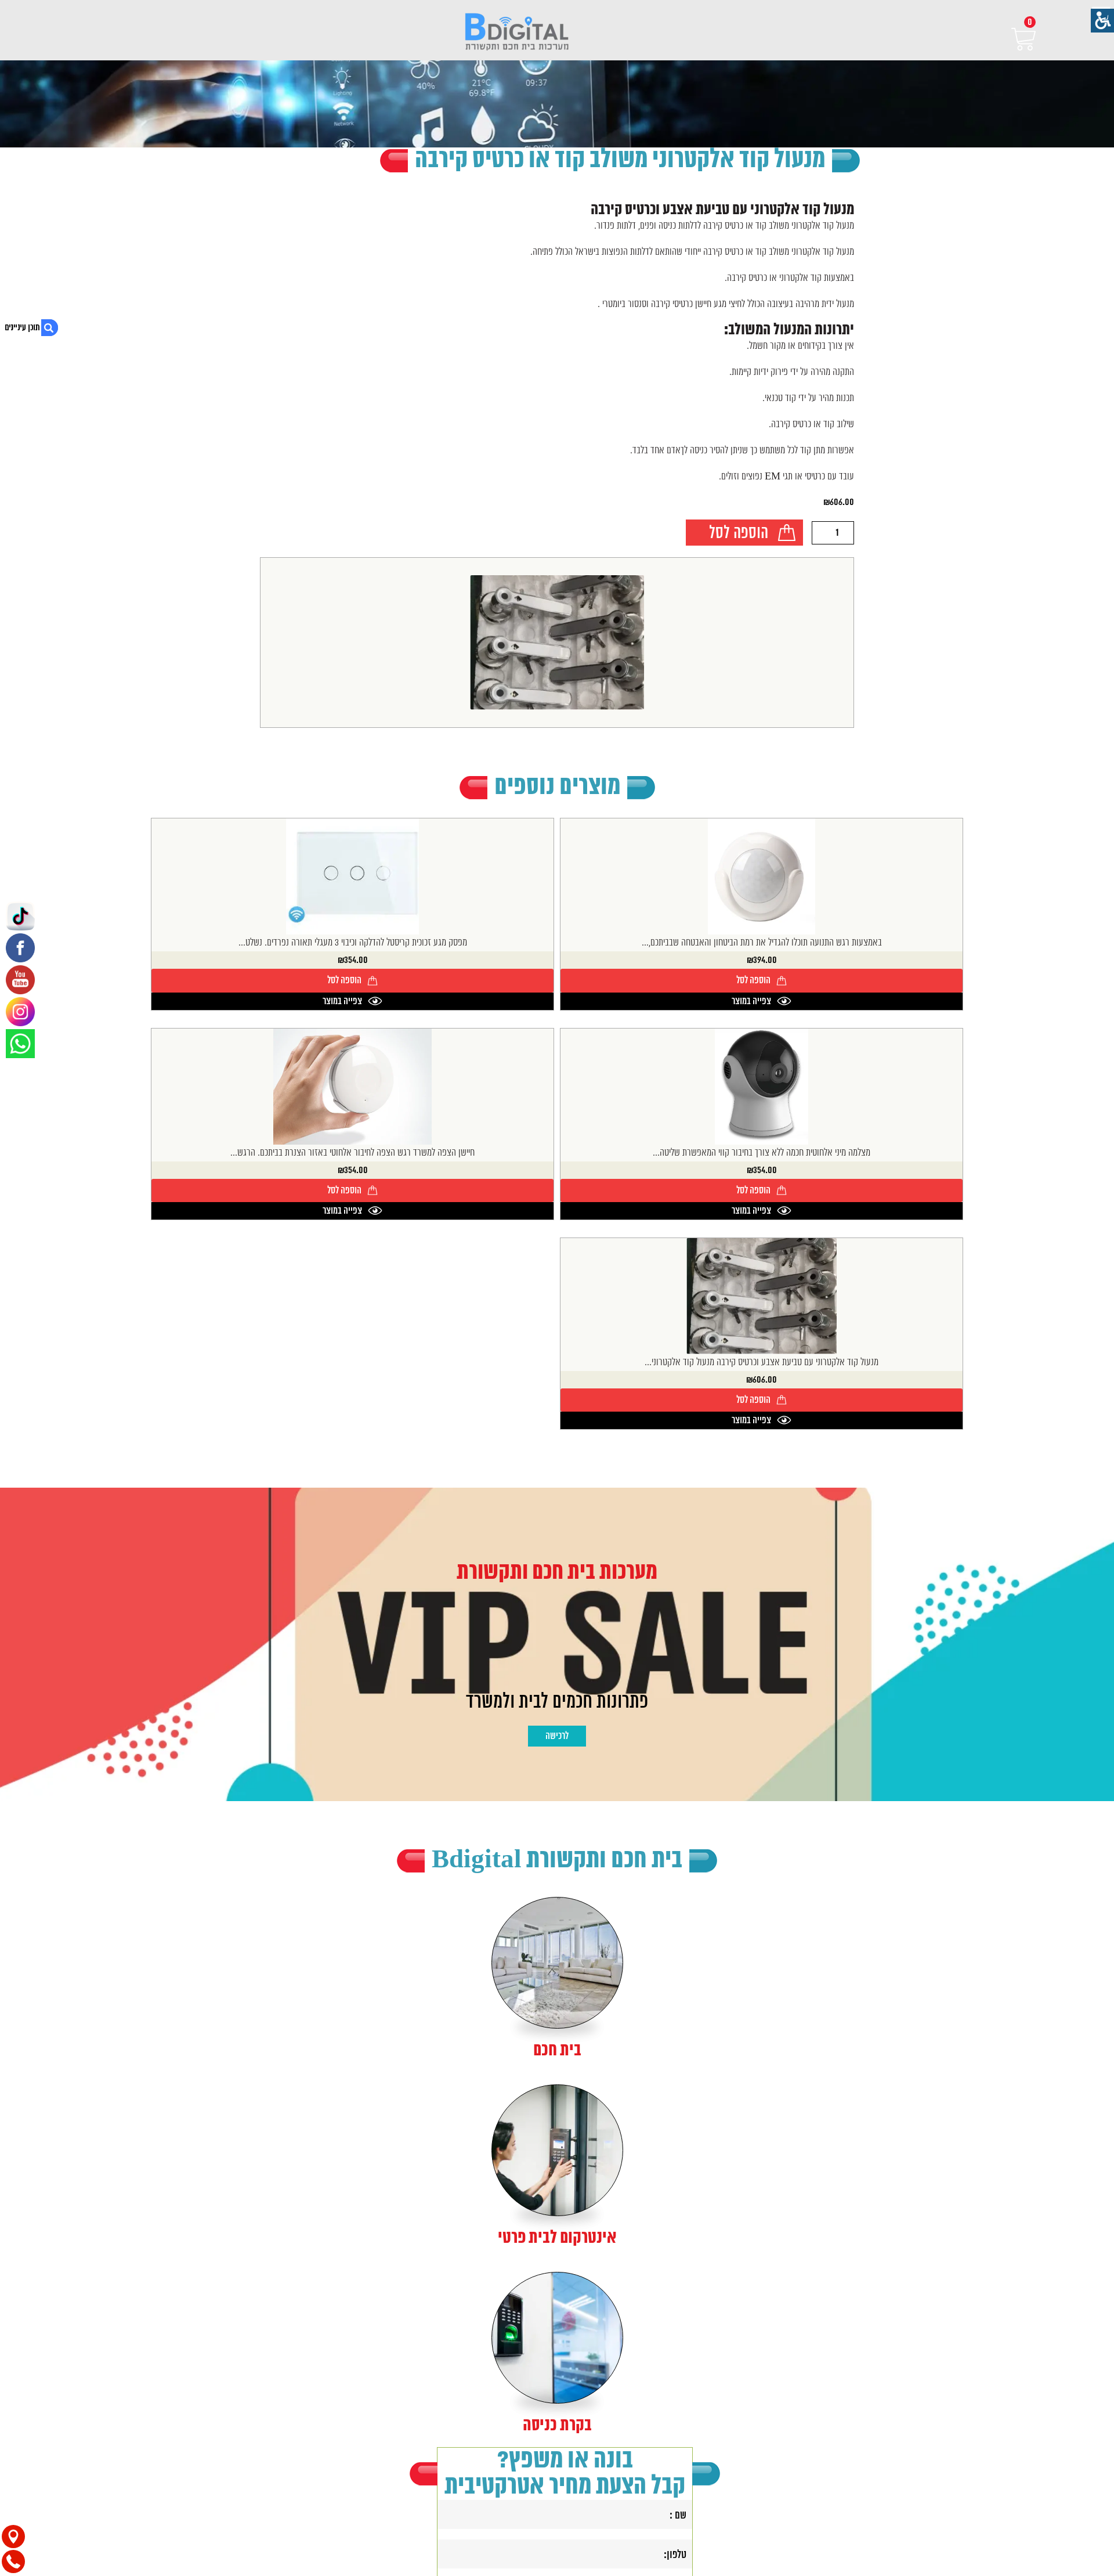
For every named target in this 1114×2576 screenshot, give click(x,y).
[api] (20, 1044)
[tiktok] (20, 916)
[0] (1007, 39)
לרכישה (557, 1736)
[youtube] (20, 980)
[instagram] (20, 1012)
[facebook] (20, 948)
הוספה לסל (739, 534)
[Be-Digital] (517, 33)
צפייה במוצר (751, 1001)
